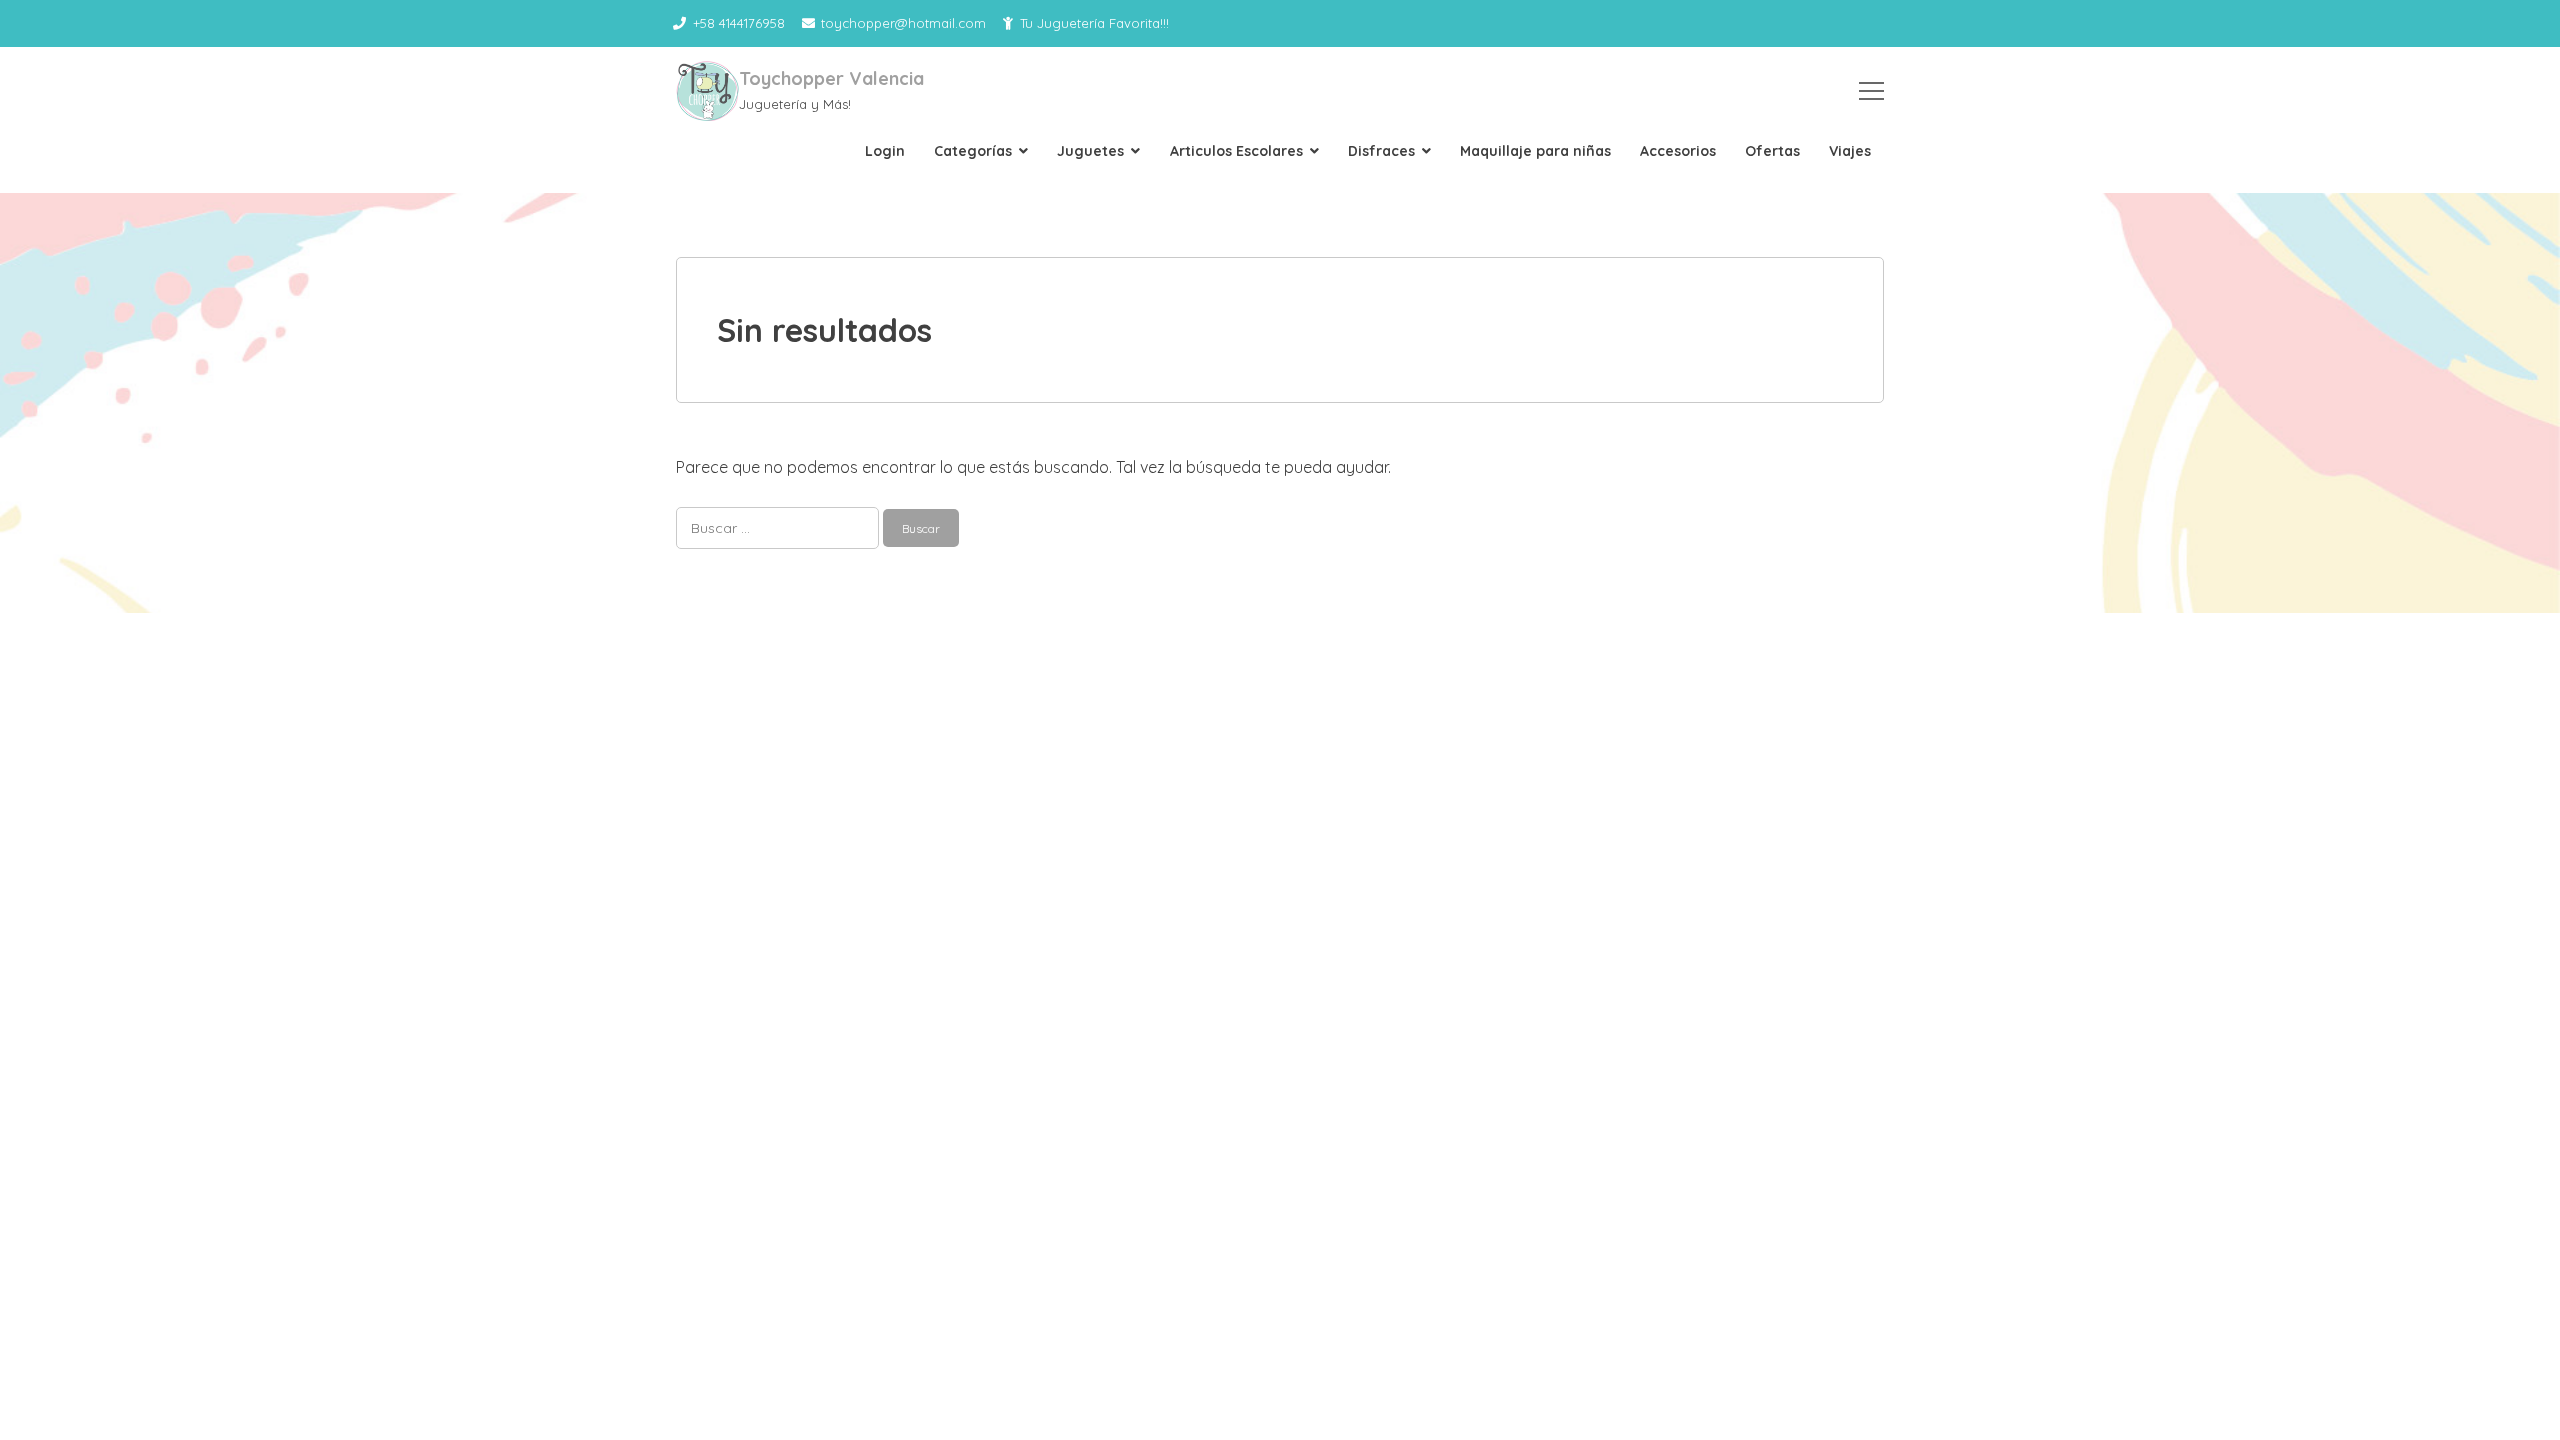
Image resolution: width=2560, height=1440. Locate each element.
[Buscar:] (779, 527)
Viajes (1850, 151)
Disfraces (1381, 151)
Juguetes (1090, 151)
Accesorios (1678, 151)
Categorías (973, 151)
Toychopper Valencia (831, 78)
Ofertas (1772, 151)
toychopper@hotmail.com (903, 23)
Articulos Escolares (1236, 151)
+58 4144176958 (739, 23)
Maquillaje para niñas (1535, 151)
